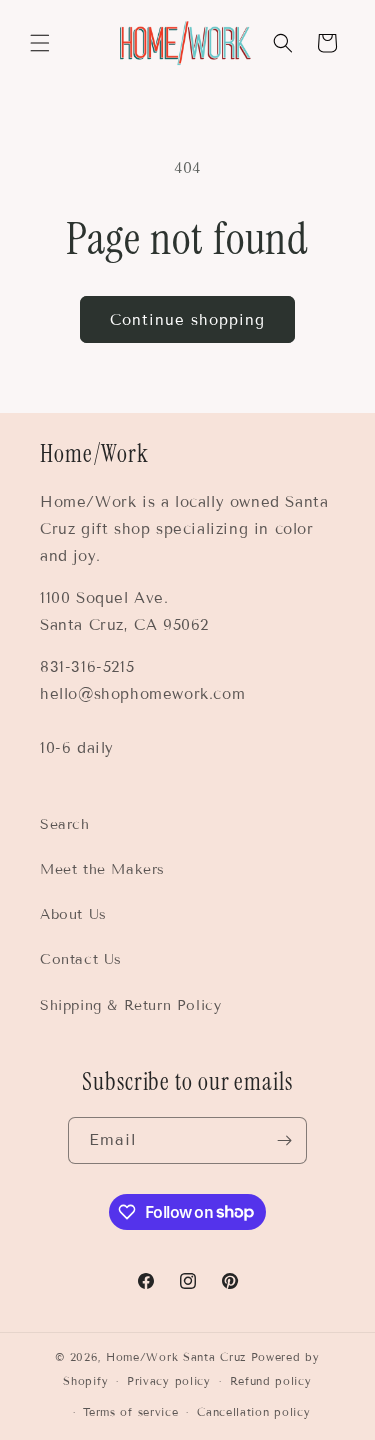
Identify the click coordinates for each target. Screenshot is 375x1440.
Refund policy (271, 1381)
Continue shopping (187, 320)
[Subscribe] (284, 1140)
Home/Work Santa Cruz (176, 1357)
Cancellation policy (253, 1412)
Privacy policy (169, 1381)
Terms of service (130, 1412)
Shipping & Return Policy (130, 1005)
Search (65, 824)
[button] (40, 43)
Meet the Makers (102, 869)
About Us (73, 914)
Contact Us (81, 959)
